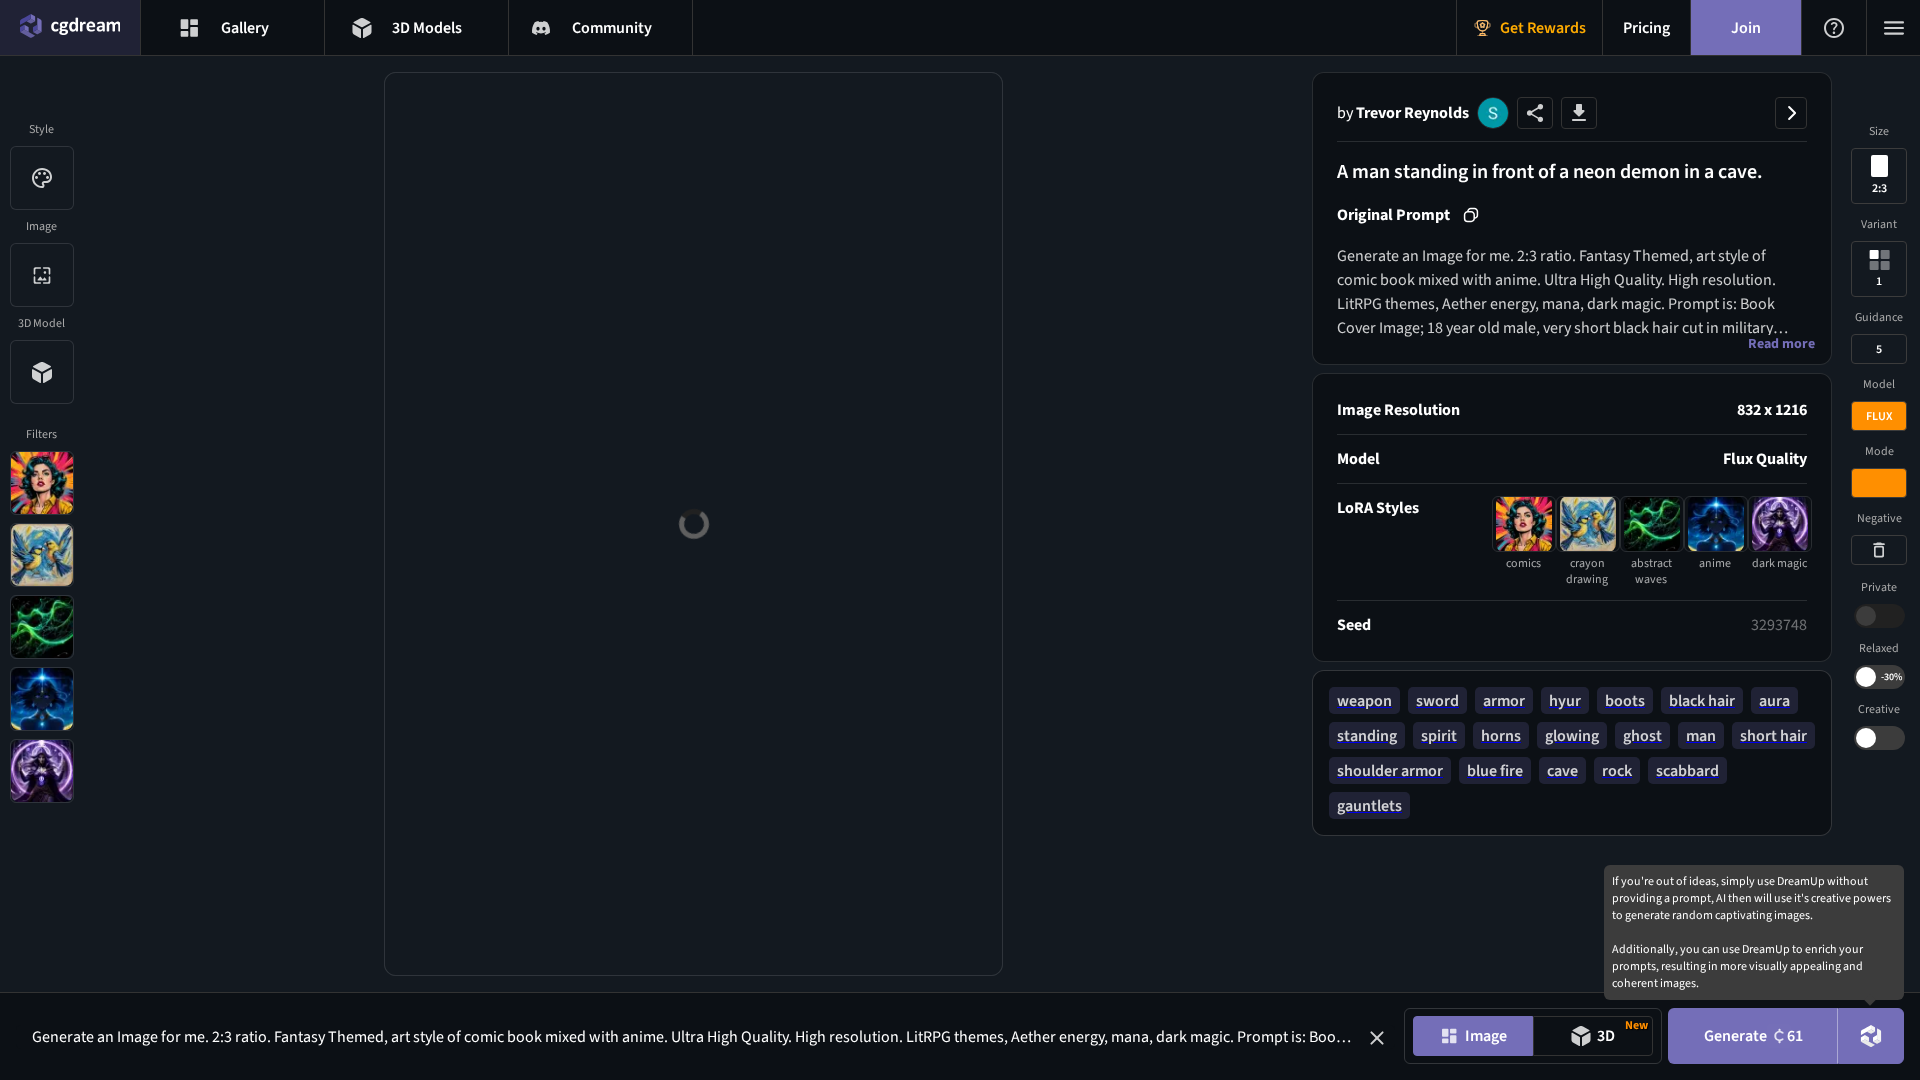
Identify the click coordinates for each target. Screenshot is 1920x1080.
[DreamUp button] (1871, 1036)
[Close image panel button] (1791, 113)
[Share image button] (1535, 113)
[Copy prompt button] (1471, 215)
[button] (1377, 1038)
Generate (1753, 1036)
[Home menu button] (70, 27)
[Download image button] (1579, 113)
